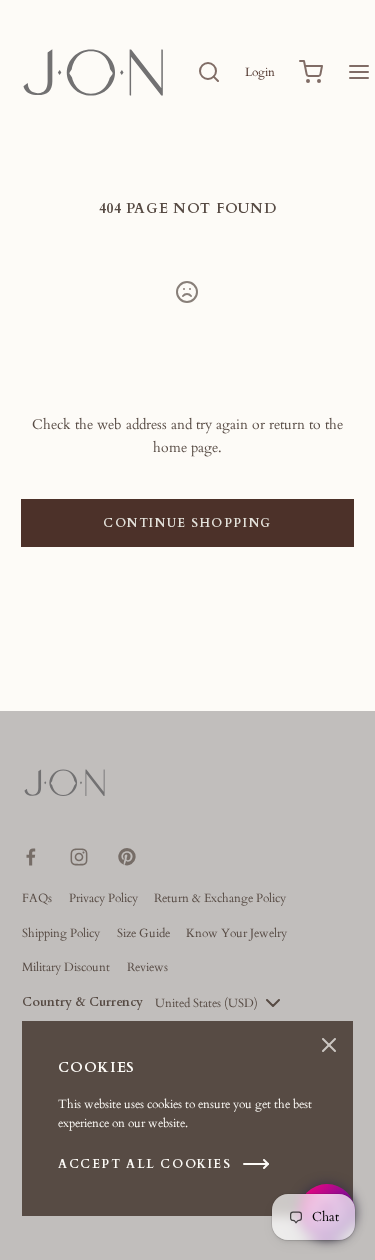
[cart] (311, 72)
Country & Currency (82, 1002)
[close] (209, 72)
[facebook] (31, 857)
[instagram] (79, 857)
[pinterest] (127, 857)
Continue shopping (187, 523)
